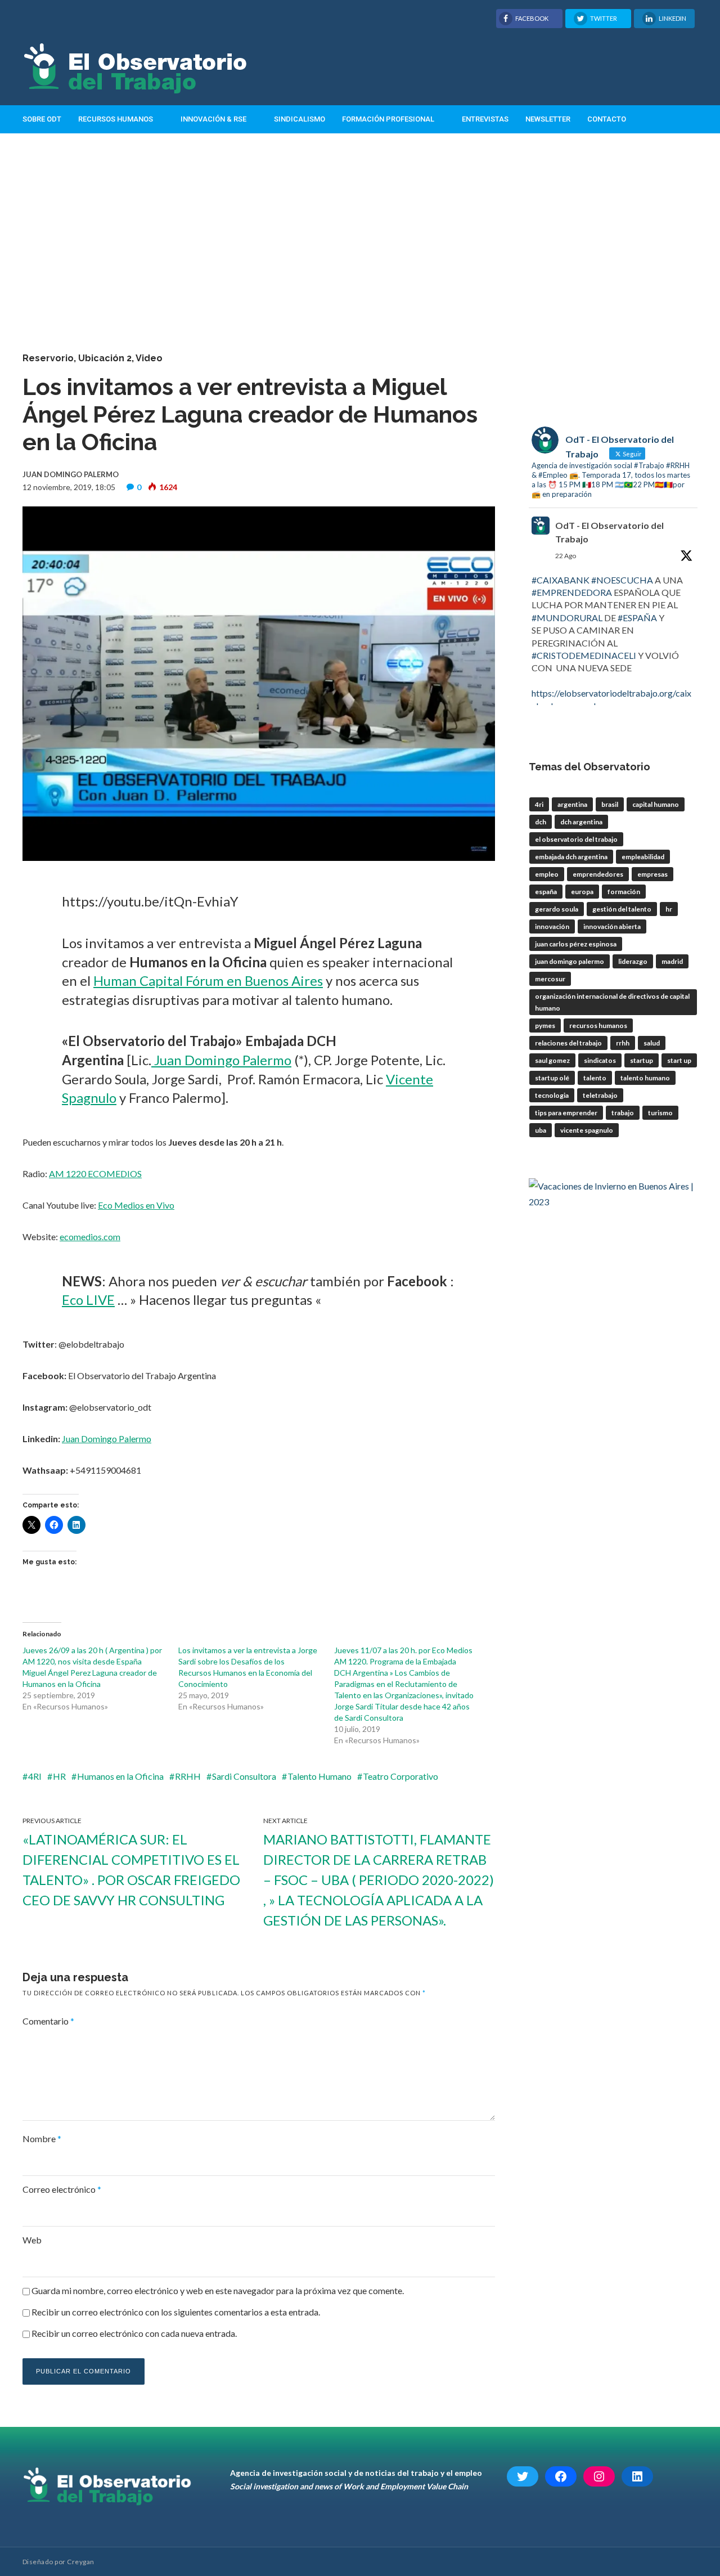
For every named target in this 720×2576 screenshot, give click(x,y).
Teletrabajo (600, 1095)
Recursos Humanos (116, 119)
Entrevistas (485, 119)
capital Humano (656, 804)
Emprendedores (598, 874)
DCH (541, 822)
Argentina (572, 804)
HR (59, 1776)
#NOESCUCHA (622, 580)
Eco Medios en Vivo (136, 1205)
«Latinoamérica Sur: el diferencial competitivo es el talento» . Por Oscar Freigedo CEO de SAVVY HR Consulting (131, 1870)
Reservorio (48, 358)
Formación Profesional (388, 119)
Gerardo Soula (557, 909)
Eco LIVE (88, 1300)
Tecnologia (552, 1095)
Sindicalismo (300, 119)
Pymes (545, 1026)
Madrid (672, 961)
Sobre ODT (42, 119)
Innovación (552, 926)
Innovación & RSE (213, 119)
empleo (547, 874)
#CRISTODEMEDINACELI (584, 655)
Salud (652, 1043)
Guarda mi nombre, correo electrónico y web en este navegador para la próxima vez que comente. (218, 2290)
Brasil (610, 804)
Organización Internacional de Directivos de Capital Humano (612, 1002)
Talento (595, 1078)
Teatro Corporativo (400, 1776)
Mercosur (550, 979)
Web (32, 2240)
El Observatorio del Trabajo (576, 839)
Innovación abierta (612, 926)
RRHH (188, 1776)
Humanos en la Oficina (120, 1776)
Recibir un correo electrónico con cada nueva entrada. (134, 2333)
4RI (35, 1776)
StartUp (642, 1060)
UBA (541, 1130)
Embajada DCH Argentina (571, 857)
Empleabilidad (643, 857)
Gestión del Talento (622, 909)
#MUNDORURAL (567, 618)
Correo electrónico (62, 2189)
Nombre (42, 2139)
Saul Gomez (552, 1060)
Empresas (652, 874)
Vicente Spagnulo (587, 1130)
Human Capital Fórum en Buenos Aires (208, 980)
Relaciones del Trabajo (568, 1043)
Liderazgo (633, 961)
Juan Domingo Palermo (221, 1060)
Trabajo (623, 1113)
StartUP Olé (552, 1078)
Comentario (48, 2021)
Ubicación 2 (105, 358)
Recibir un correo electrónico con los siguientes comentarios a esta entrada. (176, 2312)
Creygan (80, 2562)
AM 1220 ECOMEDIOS (95, 1173)
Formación (624, 892)
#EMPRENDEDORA (572, 592)
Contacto (607, 119)
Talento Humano (319, 1776)
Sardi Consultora (244, 1776)
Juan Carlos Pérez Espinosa (576, 944)
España (546, 892)
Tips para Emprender (566, 1113)
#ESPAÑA (637, 618)
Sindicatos (600, 1060)
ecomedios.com (90, 1237)
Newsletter (548, 119)
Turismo (660, 1113)
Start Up (679, 1060)
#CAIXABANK (561, 580)
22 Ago (566, 556)
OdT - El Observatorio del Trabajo (609, 532)
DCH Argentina (581, 822)
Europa (582, 892)
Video (149, 358)
